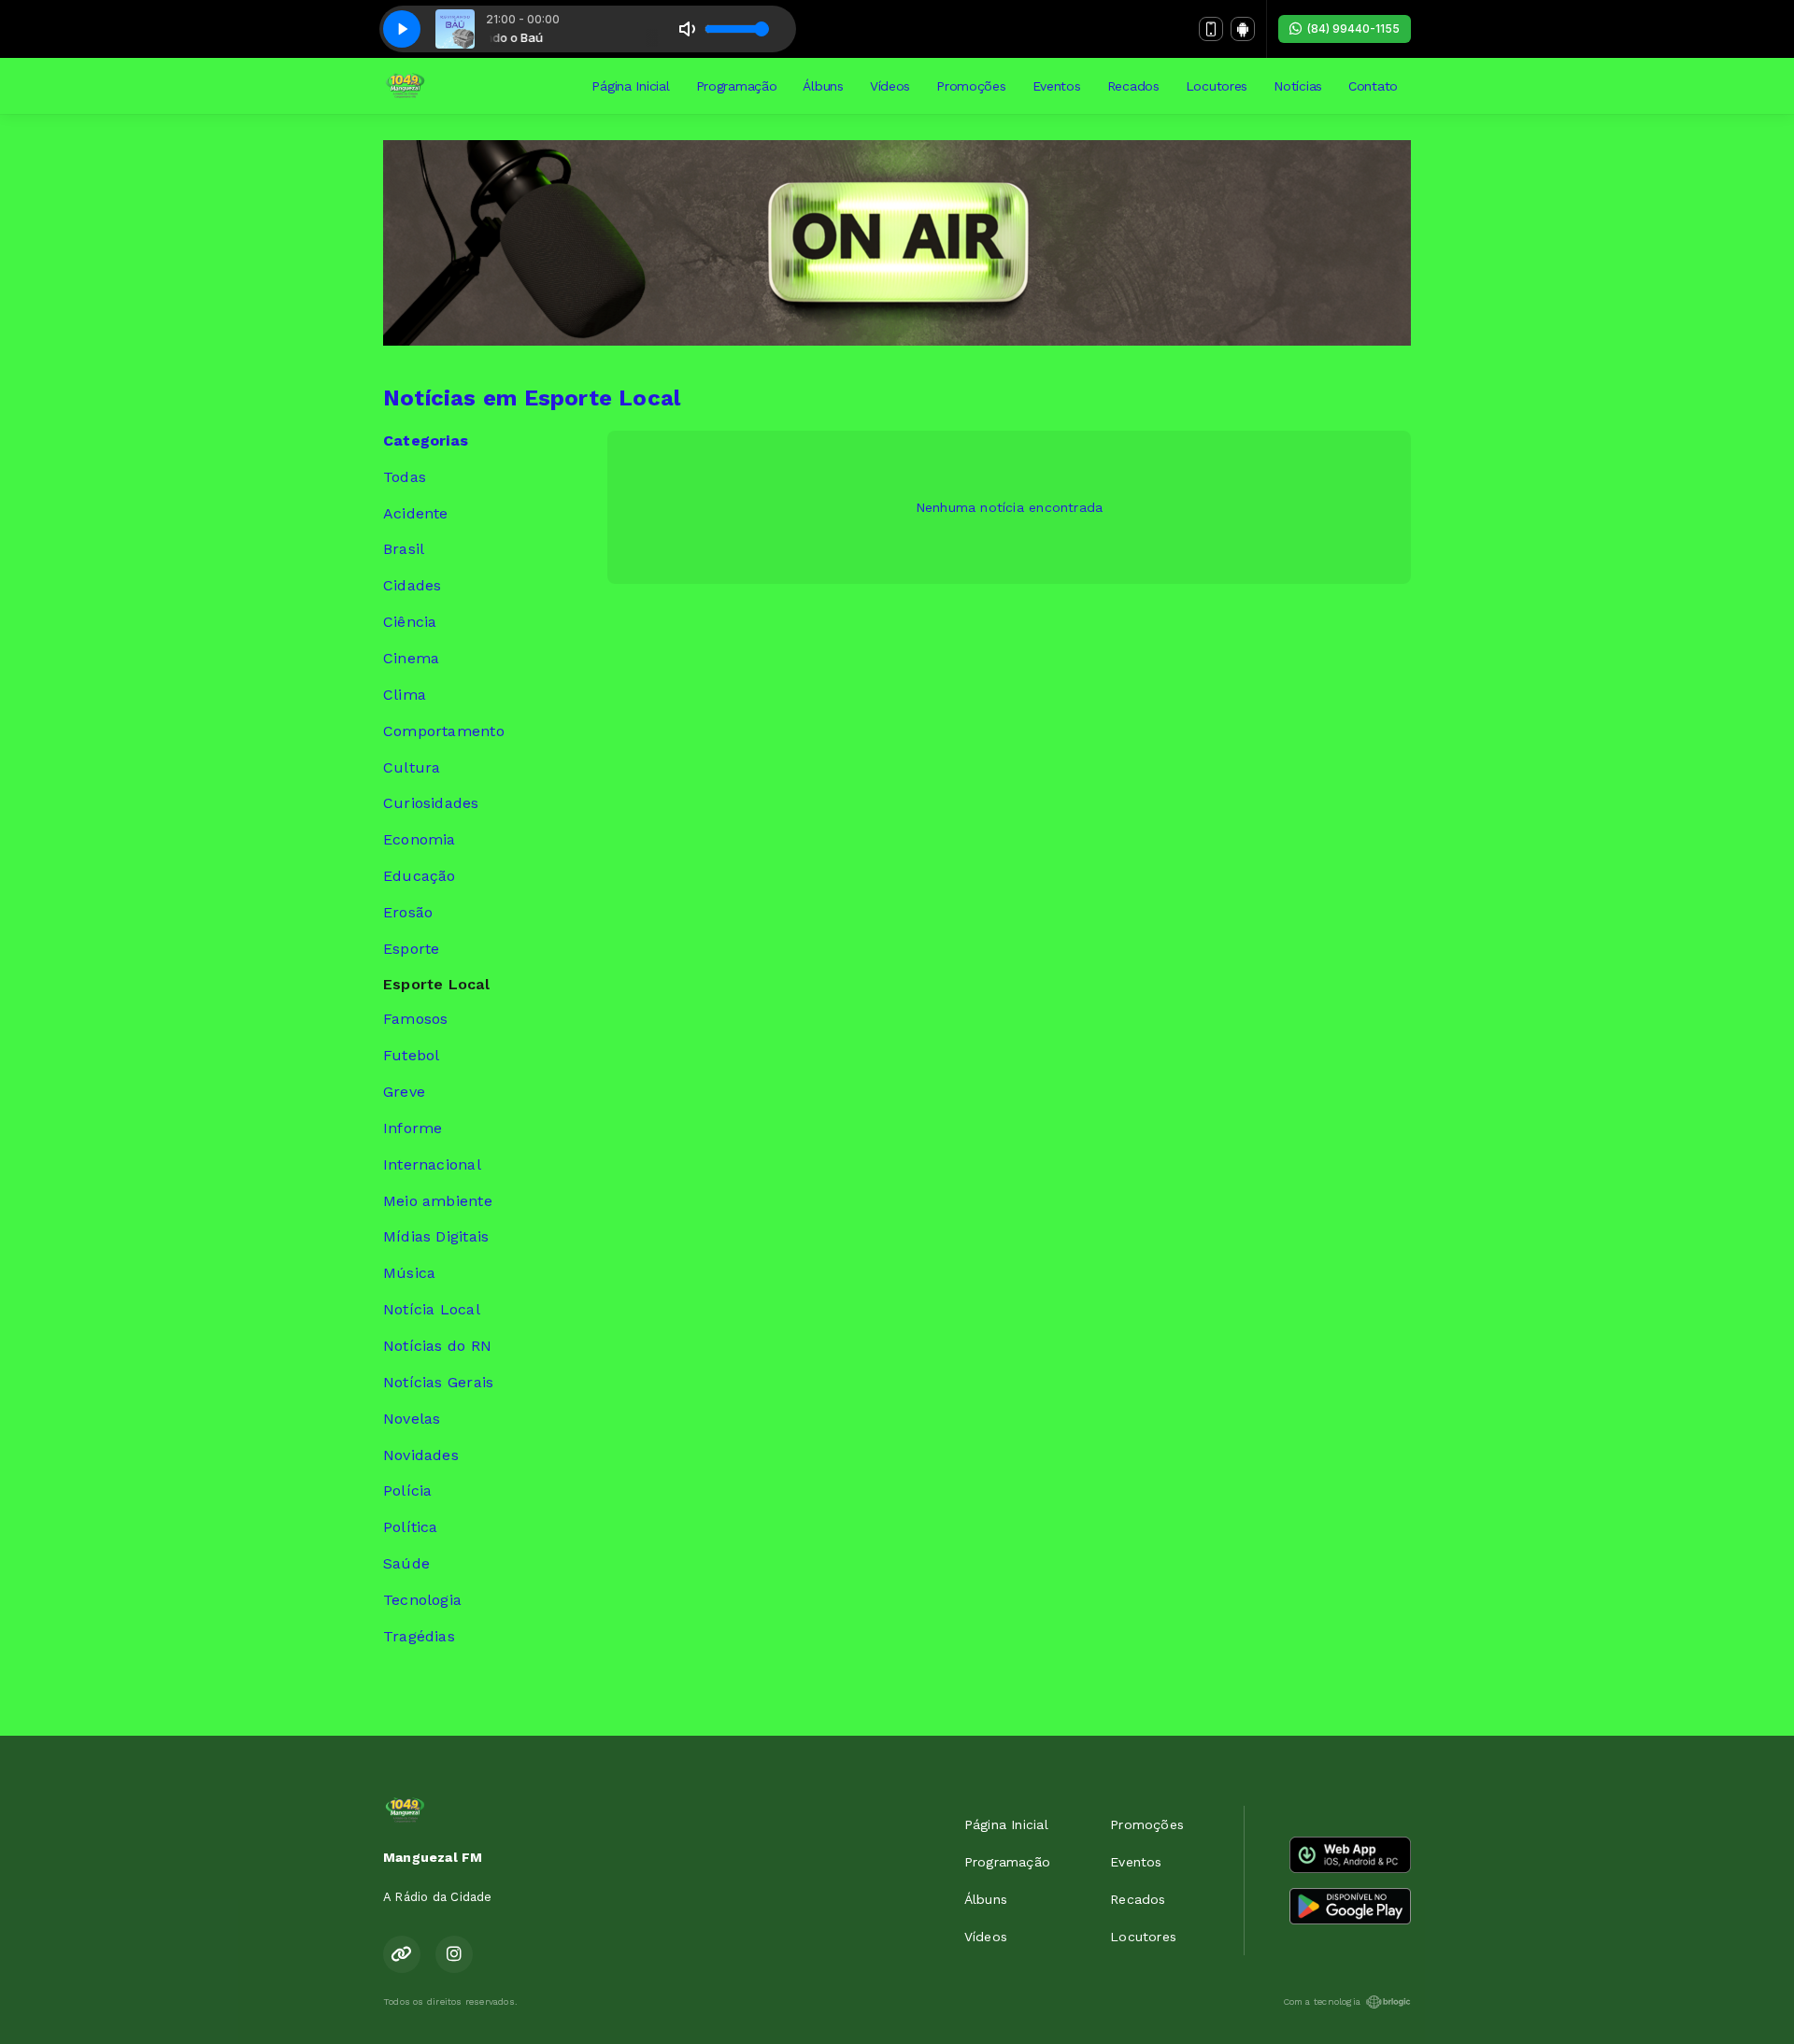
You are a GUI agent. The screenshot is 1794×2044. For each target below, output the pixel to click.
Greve (404, 1092)
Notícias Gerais (438, 1382)
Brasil (404, 549)
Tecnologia (422, 1600)
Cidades (412, 585)
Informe (413, 1128)
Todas (405, 477)
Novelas (412, 1419)
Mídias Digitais (436, 1236)
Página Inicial (630, 86)
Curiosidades (431, 803)
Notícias (1298, 86)
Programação (737, 86)
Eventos (1057, 86)
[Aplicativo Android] (1243, 29)
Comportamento (444, 731)
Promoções (971, 86)
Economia (420, 839)
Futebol (411, 1055)
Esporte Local (436, 984)
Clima (405, 695)
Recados (1133, 86)
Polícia (407, 1490)
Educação (420, 876)
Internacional (432, 1164)
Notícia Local (432, 1309)
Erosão (408, 912)
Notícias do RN (437, 1346)
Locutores (1217, 86)
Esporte (411, 949)
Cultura (412, 767)
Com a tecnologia (1322, 2001)
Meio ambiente (438, 1201)
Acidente (416, 513)
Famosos (415, 1019)
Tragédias (419, 1636)
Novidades (421, 1455)
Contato (1373, 86)
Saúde (406, 1563)
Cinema (411, 658)
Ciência (410, 622)
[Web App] (1211, 29)
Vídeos (890, 86)
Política (411, 1527)
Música (409, 1273)
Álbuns (823, 86)
